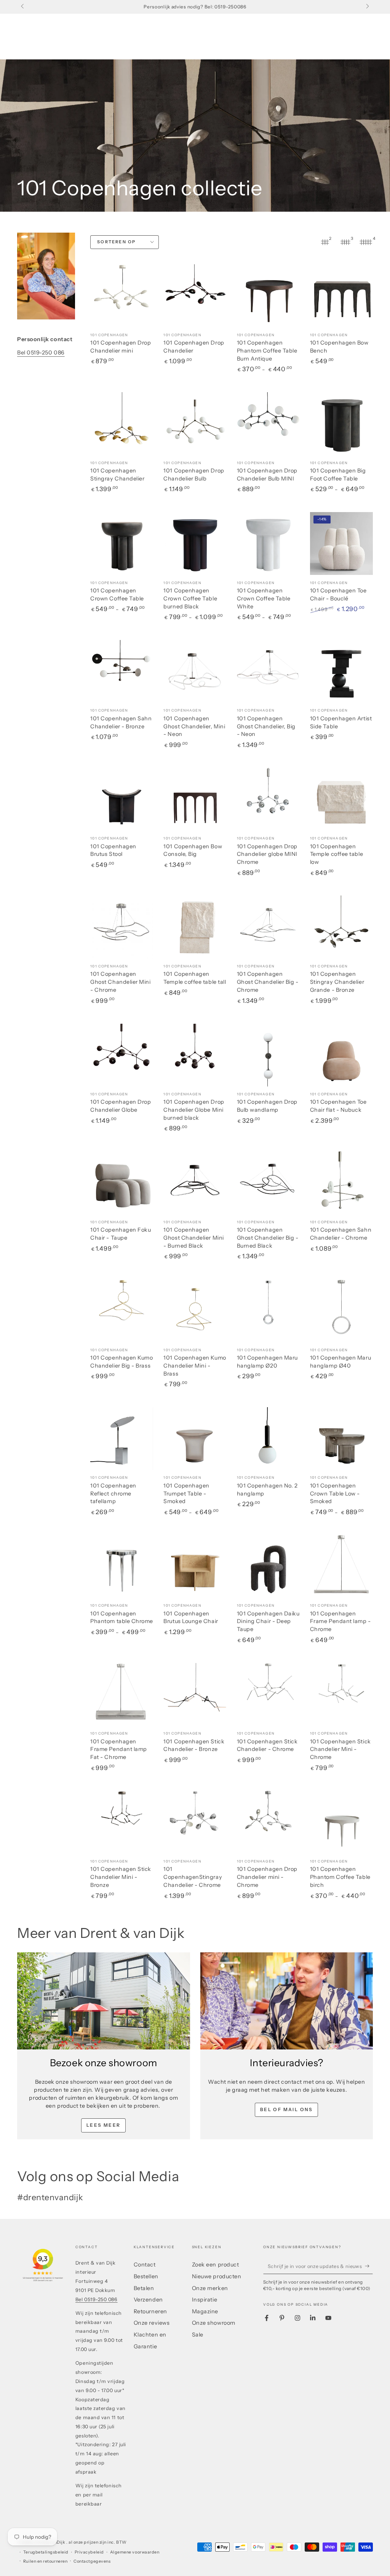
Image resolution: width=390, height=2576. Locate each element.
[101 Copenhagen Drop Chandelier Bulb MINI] (268, 424)
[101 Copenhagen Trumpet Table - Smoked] (195, 1439)
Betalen (144, 2288)
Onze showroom (214, 2323)
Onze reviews (152, 2323)
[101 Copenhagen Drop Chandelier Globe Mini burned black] (195, 1055)
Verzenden (148, 2300)
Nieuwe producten (217, 2276)
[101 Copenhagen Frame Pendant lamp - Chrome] (341, 1567)
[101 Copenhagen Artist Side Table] (341, 671)
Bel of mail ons (287, 2109)
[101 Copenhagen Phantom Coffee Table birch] (341, 1822)
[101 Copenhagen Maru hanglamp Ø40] (341, 1311)
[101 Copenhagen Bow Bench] (341, 296)
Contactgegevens (92, 2561)
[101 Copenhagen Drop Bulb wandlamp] (268, 1055)
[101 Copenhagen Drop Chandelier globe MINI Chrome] (268, 799)
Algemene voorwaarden (135, 2552)
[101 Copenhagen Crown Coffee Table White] (268, 543)
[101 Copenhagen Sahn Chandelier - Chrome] (341, 1183)
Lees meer (104, 2125)
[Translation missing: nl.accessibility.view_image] (104, 2001)
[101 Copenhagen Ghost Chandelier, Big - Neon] (268, 671)
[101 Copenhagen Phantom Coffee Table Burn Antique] (268, 296)
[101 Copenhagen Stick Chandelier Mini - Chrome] (341, 1694)
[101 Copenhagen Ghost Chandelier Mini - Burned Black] (195, 1183)
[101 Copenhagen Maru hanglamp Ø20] (268, 1311)
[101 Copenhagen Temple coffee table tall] (195, 927)
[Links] (23, 7)
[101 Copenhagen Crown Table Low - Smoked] (341, 1439)
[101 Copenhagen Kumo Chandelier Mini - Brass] (195, 1311)
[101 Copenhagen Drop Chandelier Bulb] (195, 424)
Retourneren (150, 2311)
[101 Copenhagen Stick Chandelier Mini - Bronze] (122, 1822)
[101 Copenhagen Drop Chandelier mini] (122, 296)
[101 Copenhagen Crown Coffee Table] (122, 543)
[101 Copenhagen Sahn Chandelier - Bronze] (122, 671)
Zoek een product (216, 2265)
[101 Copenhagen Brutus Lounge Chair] (195, 1567)
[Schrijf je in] (369, 2266)
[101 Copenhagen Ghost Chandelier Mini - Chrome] (122, 927)
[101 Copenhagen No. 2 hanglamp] (268, 1439)
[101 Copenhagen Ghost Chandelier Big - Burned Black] (268, 1183)
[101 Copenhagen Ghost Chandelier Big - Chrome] (268, 927)
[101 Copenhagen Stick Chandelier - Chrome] (268, 1694)
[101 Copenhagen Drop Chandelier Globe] (122, 1055)
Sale (198, 2335)
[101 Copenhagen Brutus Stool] (122, 799)
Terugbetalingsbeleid (46, 2552)
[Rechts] (367, 7)
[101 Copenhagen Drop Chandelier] (195, 296)
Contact (145, 2265)
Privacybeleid (89, 2552)
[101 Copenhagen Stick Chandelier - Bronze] (195, 1694)
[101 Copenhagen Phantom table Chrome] (122, 1567)
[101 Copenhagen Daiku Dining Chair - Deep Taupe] (268, 1567)
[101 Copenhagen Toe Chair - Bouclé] (341, 543)
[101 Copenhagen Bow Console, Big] (195, 799)
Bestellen (146, 2276)
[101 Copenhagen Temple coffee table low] (341, 799)
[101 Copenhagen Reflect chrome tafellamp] (122, 1439)
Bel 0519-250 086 (41, 353)
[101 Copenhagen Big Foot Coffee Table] (341, 424)
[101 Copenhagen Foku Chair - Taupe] (122, 1183)
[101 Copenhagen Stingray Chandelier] (122, 424)
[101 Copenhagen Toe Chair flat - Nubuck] (341, 1055)
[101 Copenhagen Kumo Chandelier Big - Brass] (122, 1311)
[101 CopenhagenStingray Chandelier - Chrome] (195, 1822)
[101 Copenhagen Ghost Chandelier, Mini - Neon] (195, 671)
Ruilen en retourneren (45, 2561)
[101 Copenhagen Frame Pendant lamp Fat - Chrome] (122, 1694)
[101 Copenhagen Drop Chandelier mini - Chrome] (268, 1822)
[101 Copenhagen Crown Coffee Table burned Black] (195, 543)
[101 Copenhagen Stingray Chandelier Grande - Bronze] (341, 927)
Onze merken (210, 2288)
